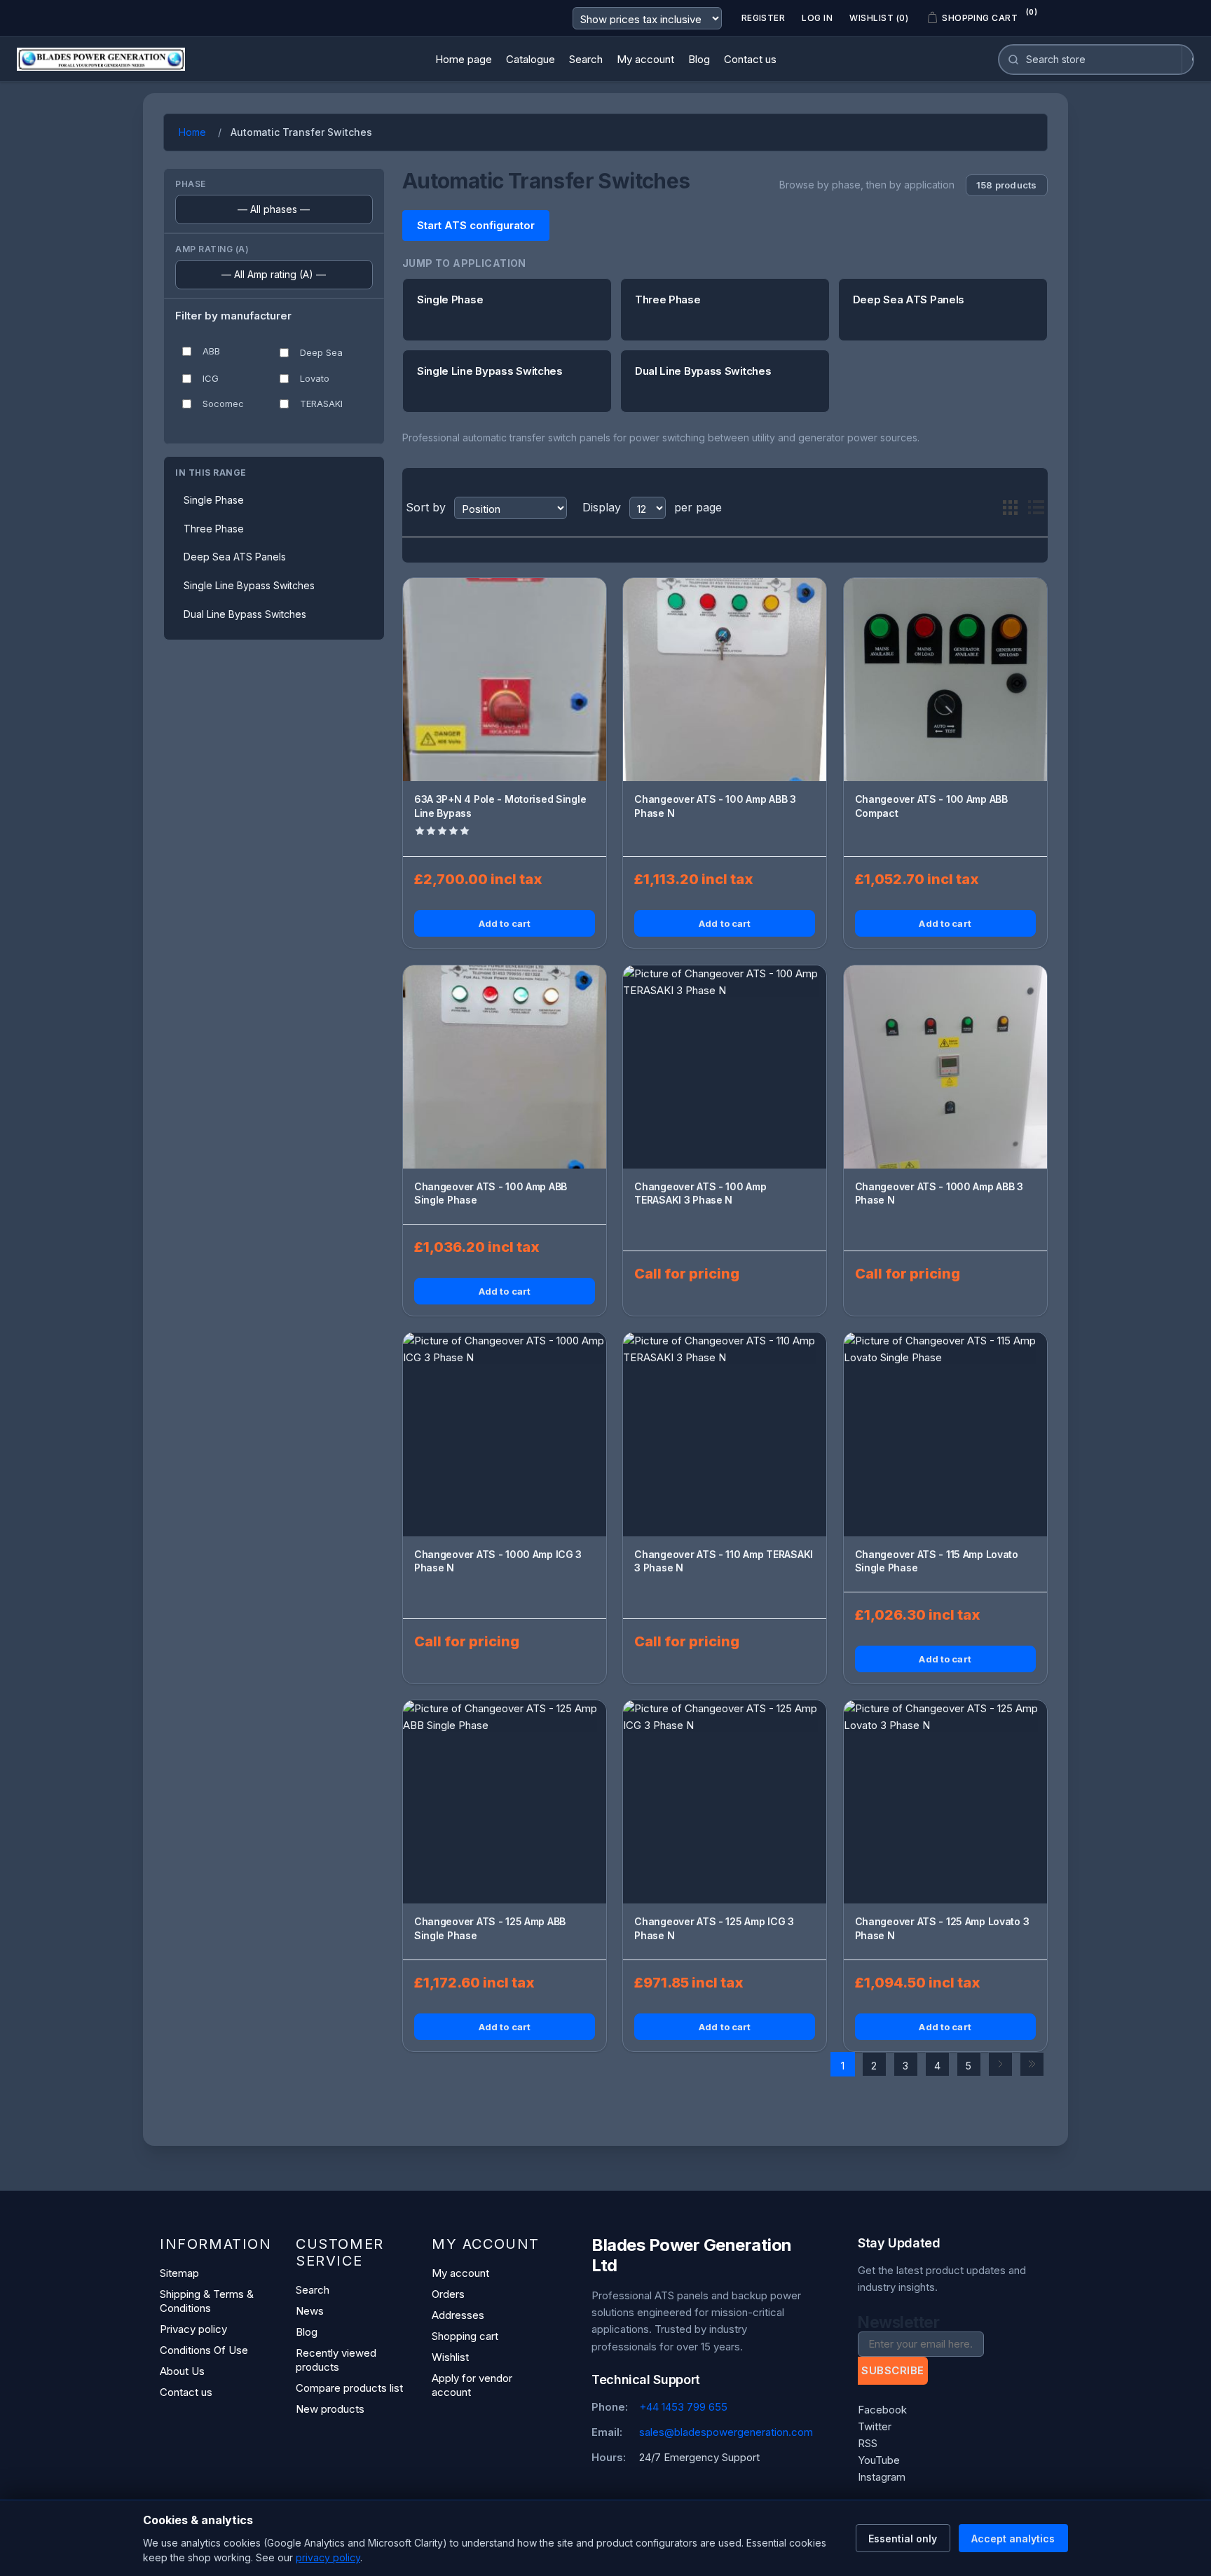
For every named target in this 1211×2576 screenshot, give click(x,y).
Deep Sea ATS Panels (235, 557)
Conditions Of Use (204, 2350)
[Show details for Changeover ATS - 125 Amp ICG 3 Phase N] (725, 1802)
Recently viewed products (336, 2360)
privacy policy (328, 2557)
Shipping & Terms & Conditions (207, 2301)
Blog (307, 2332)
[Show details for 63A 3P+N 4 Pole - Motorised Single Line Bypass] (505, 680)
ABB (211, 351)
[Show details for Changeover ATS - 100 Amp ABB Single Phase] (505, 1067)
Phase (190, 184)
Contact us (186, 2392)
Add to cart (505, 923)
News (310, 2311)
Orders (448, 2294)
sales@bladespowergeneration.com (726, 2432)
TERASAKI (321, 404)
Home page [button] (464, 59)
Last (1032, 2064)
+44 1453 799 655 (683, 2407)
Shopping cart (465, 2336)
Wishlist (450, 2357)
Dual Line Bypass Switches (245, 614)
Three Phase (214, 529)
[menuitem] (464, 60)
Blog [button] (699, 59)
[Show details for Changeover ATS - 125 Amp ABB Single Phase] (505, 1802)
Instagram (882, 2477)
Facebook (882, 2410)
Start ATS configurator (476, 225)
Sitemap (179, 2273)
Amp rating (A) (212, 249)
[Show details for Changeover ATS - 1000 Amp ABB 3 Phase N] (945, 1067)
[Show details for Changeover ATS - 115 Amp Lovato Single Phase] (945, 1434)
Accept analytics (1013, 2539)
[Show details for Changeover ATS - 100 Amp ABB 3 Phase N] (725, 680)
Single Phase (214, 500)
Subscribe (892, 2370)
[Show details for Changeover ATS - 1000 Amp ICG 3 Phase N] (505, 1434)
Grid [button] (1011, 508)
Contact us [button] (750, 59)
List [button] (1036, 508)
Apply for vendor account (472, 2385)
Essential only (903, 2539)
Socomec (223, 404)
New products (330, 2409)
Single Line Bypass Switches (249, 585)
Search (313, 2290)
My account (460, 2273)
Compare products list (349, 2388)
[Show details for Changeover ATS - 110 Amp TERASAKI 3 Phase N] (725, 1434)
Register (764, 18)
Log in (817, 18)
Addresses (458, 2315)
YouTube (879, 2460)
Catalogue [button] (531, 59)
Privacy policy (193, 2329)
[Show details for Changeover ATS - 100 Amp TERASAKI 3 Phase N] (725, 1067)
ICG (211, 378)
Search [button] (586, 59)
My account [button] (645, 59)
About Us (182, 2371)
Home (192, 132)
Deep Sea (321, 352)
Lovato (315, 378)
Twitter (875, 2426)
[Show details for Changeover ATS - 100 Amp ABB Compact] (945, 680)
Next (1000, 2064)
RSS (868, 2443)
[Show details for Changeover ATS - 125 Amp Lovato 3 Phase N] (945, 1802)
